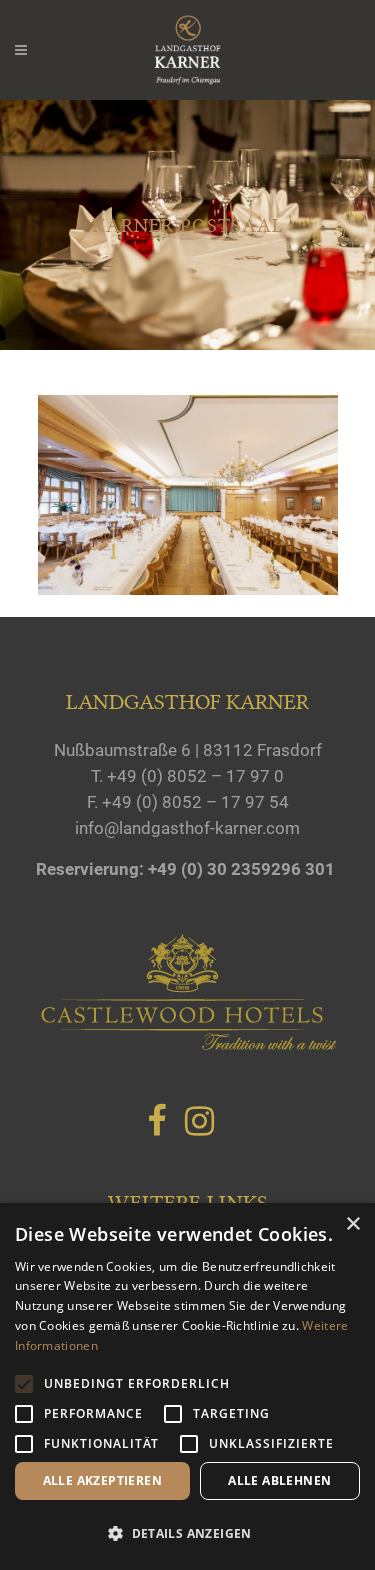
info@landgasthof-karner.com (187, 828)
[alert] (187, 1386)
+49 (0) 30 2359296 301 (241, 869)
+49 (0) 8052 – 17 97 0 (195, 776)
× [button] (352, 1224)
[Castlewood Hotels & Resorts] (188, 1046)
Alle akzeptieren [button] (102, 1480)
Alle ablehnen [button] (279, 1480)
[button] (187, 1534)
